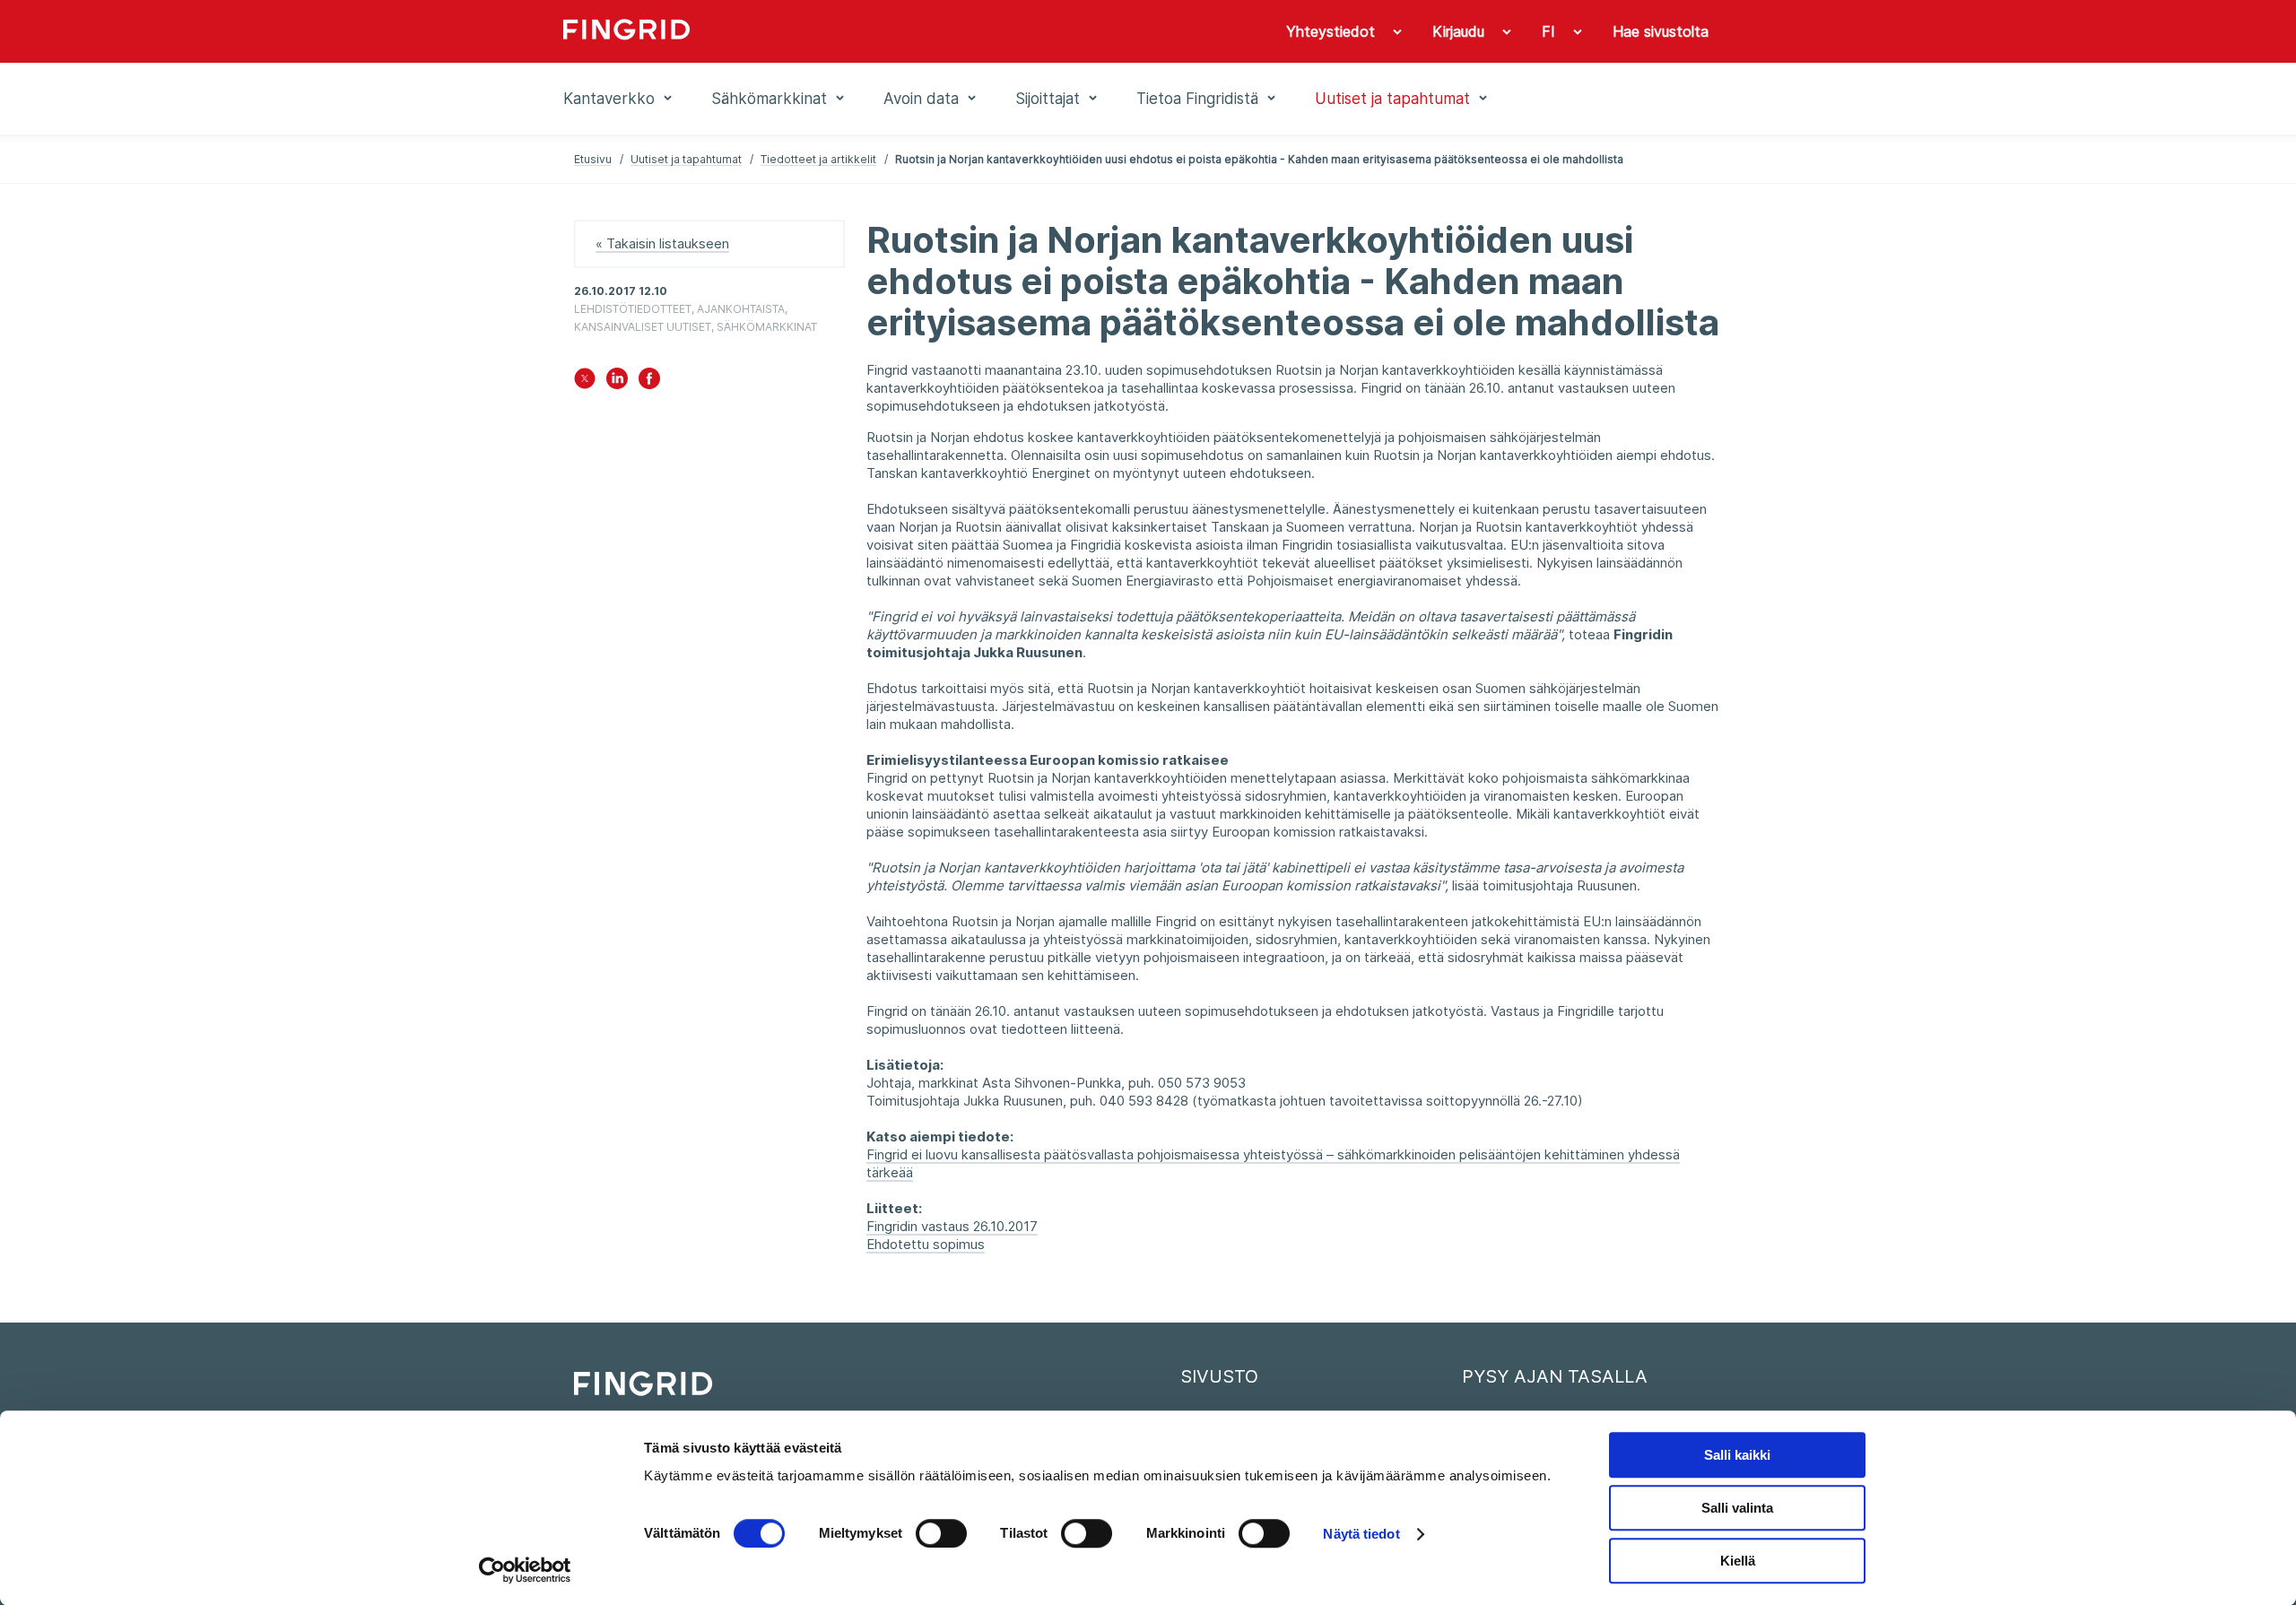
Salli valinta (1737, 1508)
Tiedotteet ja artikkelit (818, 159)
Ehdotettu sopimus (926, 1244)
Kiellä (1738, 1561)
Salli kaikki (1737, 1455)
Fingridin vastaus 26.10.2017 (952, 1226)
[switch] (941, 1533)
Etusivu (593, 159)
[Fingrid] (807, 31)
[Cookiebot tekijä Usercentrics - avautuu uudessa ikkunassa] (525, 1570)
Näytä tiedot (1361, 1534)
